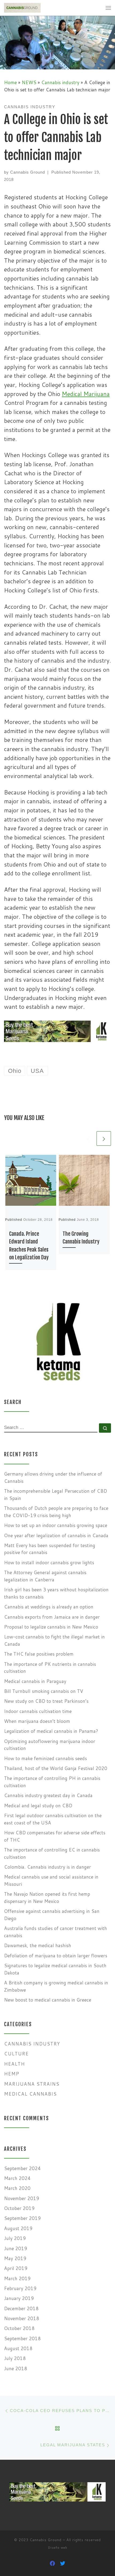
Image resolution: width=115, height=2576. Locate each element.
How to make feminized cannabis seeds (45, 1758)
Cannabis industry (60, 82)
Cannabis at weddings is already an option (49, 1607)
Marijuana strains (32, 2084)
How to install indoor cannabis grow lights (49, 1563)
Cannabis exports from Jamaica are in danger (52, 1617)
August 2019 (18, 2228)
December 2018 (21, 2308)
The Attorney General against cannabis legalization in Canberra (45, 1576)
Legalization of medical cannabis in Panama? (51, 1731)
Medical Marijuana (86, 394)
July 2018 (15, 2358)
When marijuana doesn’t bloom (37, 1721)
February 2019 (20, 2288)
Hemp (12, 2074)
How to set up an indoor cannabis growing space (56, 1525)
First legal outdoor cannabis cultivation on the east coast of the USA (53, 1819)
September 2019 (22, 2218)
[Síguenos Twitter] (63, 2563)
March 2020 (17, 2188)
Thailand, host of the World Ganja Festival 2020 (56, 1768)
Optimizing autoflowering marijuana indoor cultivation (50, 1745)
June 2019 (16, 2248)
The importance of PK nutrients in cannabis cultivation (50, 1668)
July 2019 (15, 2238)
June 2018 (16, 2368)
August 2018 (18, 2348)
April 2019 (16, 2268)
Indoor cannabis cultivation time (38, 1711)
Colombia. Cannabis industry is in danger (47, 1867)
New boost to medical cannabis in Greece (48, 2000)
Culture (16, 2054)
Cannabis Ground (28, 172)
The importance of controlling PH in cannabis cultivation (52, 1782)
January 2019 (19, 2298)
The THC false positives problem (39, 1654)
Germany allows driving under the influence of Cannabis (53, 1477)
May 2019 (15, 2258)
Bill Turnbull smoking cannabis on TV (44, 1691)
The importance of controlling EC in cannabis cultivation (52, 1853)
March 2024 (17, 2178)
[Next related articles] (104, 1138)
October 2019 (19, 2208)
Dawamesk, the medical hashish (38, 1945)
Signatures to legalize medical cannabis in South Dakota (55, 1969)
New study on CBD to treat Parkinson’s (46, 1701)
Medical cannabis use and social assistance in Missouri (51, 1880)
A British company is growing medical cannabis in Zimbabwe (56, 1986)
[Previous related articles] (88, 1138)
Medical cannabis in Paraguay (35, 1681)
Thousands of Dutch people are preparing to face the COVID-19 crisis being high (56, 1512)
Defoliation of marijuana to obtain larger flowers (56, 1956)
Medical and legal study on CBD (38, 1806)
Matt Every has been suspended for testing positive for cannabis (50, 1549)
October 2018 (19, 2328)
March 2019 (17, 2278)
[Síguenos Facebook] (52, 2563)
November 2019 (22, 2198)
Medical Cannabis (30, 2094)
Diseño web (58, 2548)
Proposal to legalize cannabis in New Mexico (51, 1627)
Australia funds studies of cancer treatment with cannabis (55, 1932)
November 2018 (22, 2318)
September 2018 (22, 2338)
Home (10, 82)
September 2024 (22, 2168)
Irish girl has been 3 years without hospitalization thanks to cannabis (56, 1593)
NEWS (29, 82)
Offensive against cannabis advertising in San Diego (52, 1915)
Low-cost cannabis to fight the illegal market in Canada (54, 1640)
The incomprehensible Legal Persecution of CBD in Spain (55, 1495)
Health (14, 2064)
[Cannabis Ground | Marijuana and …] (22, 8)
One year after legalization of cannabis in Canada (56, 1535)
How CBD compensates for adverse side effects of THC (55, 1836)
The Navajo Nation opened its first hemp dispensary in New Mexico (47, 1898)
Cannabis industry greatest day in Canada (48, 1795)
